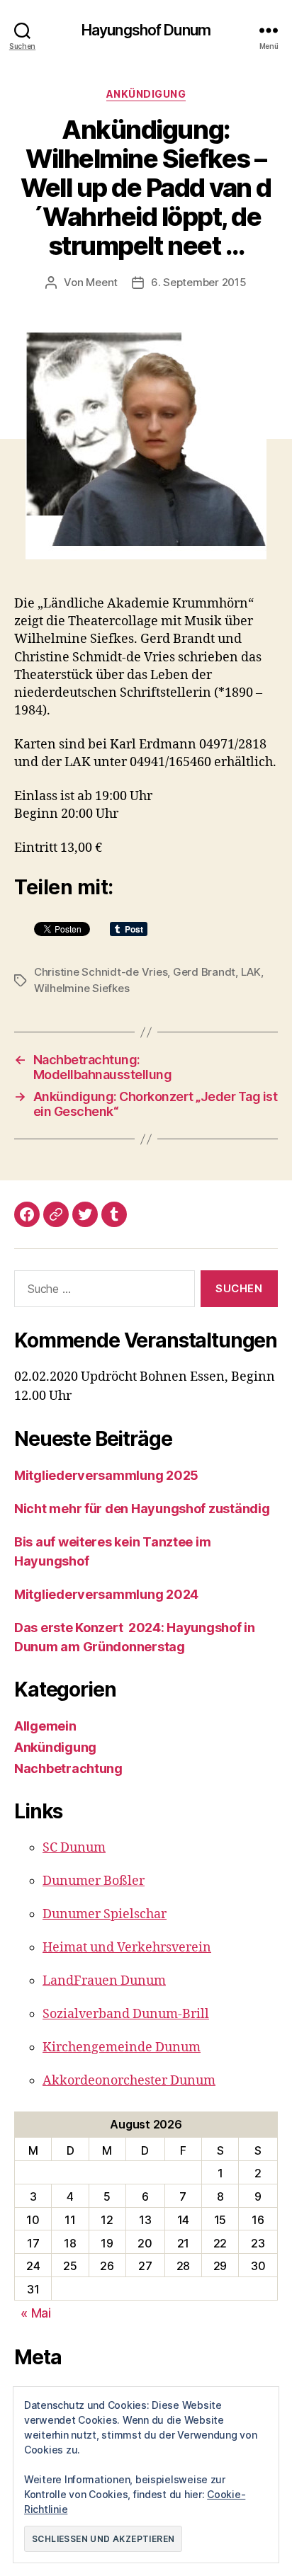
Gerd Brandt (204, 972)
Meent (102, 282)
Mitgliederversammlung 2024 (106, 1594)
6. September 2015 (199, 282)
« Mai (36, 2313)
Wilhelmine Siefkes (82, 988)
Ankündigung (146, 94)
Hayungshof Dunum (146, 30)
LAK (251, 972)
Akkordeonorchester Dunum (129, 2081)
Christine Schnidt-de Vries (101, 972)
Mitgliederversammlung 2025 (106, 1475)
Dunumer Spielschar (105, 1914)
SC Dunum (74, 1848)
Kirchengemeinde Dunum (122, 2047)
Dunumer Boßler (94, 1881)
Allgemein (45, 1726)
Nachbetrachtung (68, 1768)
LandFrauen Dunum (104, 1981)
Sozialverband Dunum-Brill (126, 2014)
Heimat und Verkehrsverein (127, 1948)
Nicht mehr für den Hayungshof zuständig (142, 1509)
